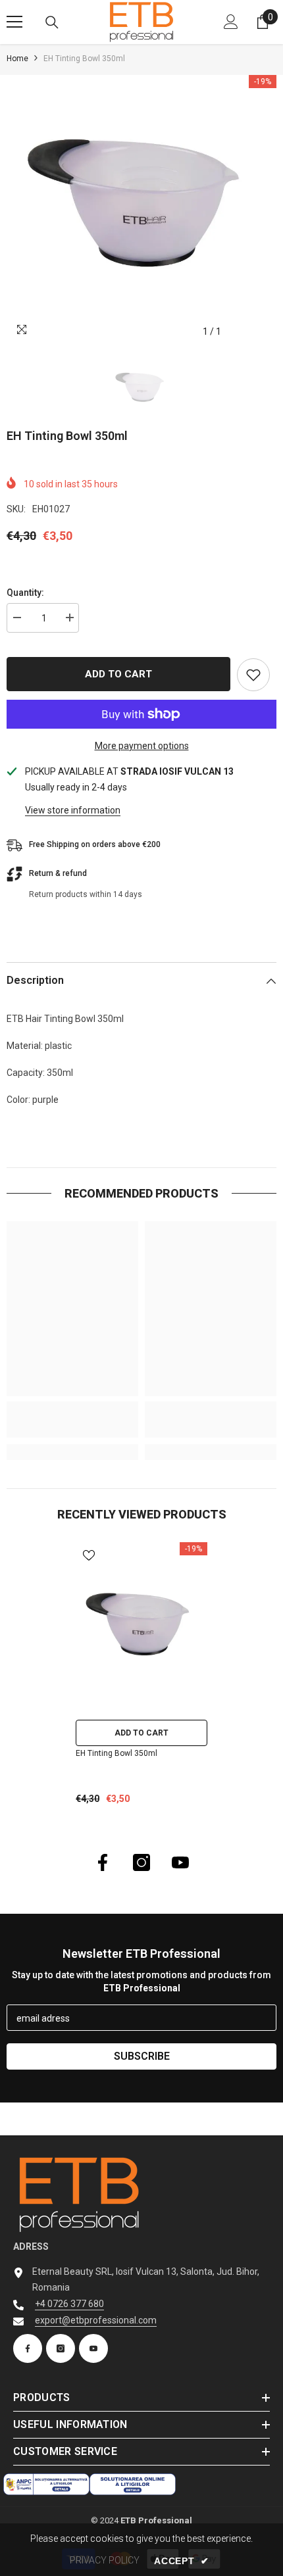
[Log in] (231, 22)
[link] (72, 1420)
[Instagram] (141, 1862)
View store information (73, 810)
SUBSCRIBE (142, 2056)
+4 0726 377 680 (69, 2304)
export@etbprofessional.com (96, 2320)
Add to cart (118, 674)
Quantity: (25, 593)
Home (17, 59)
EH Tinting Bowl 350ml (116, 1753)
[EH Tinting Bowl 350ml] (141, 1628)
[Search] (52, 22)
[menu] (14, 22)
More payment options (142, 746)
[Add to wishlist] (253, 675)
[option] (141, 210)
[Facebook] (103, 1862)
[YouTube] (180, 1862)
